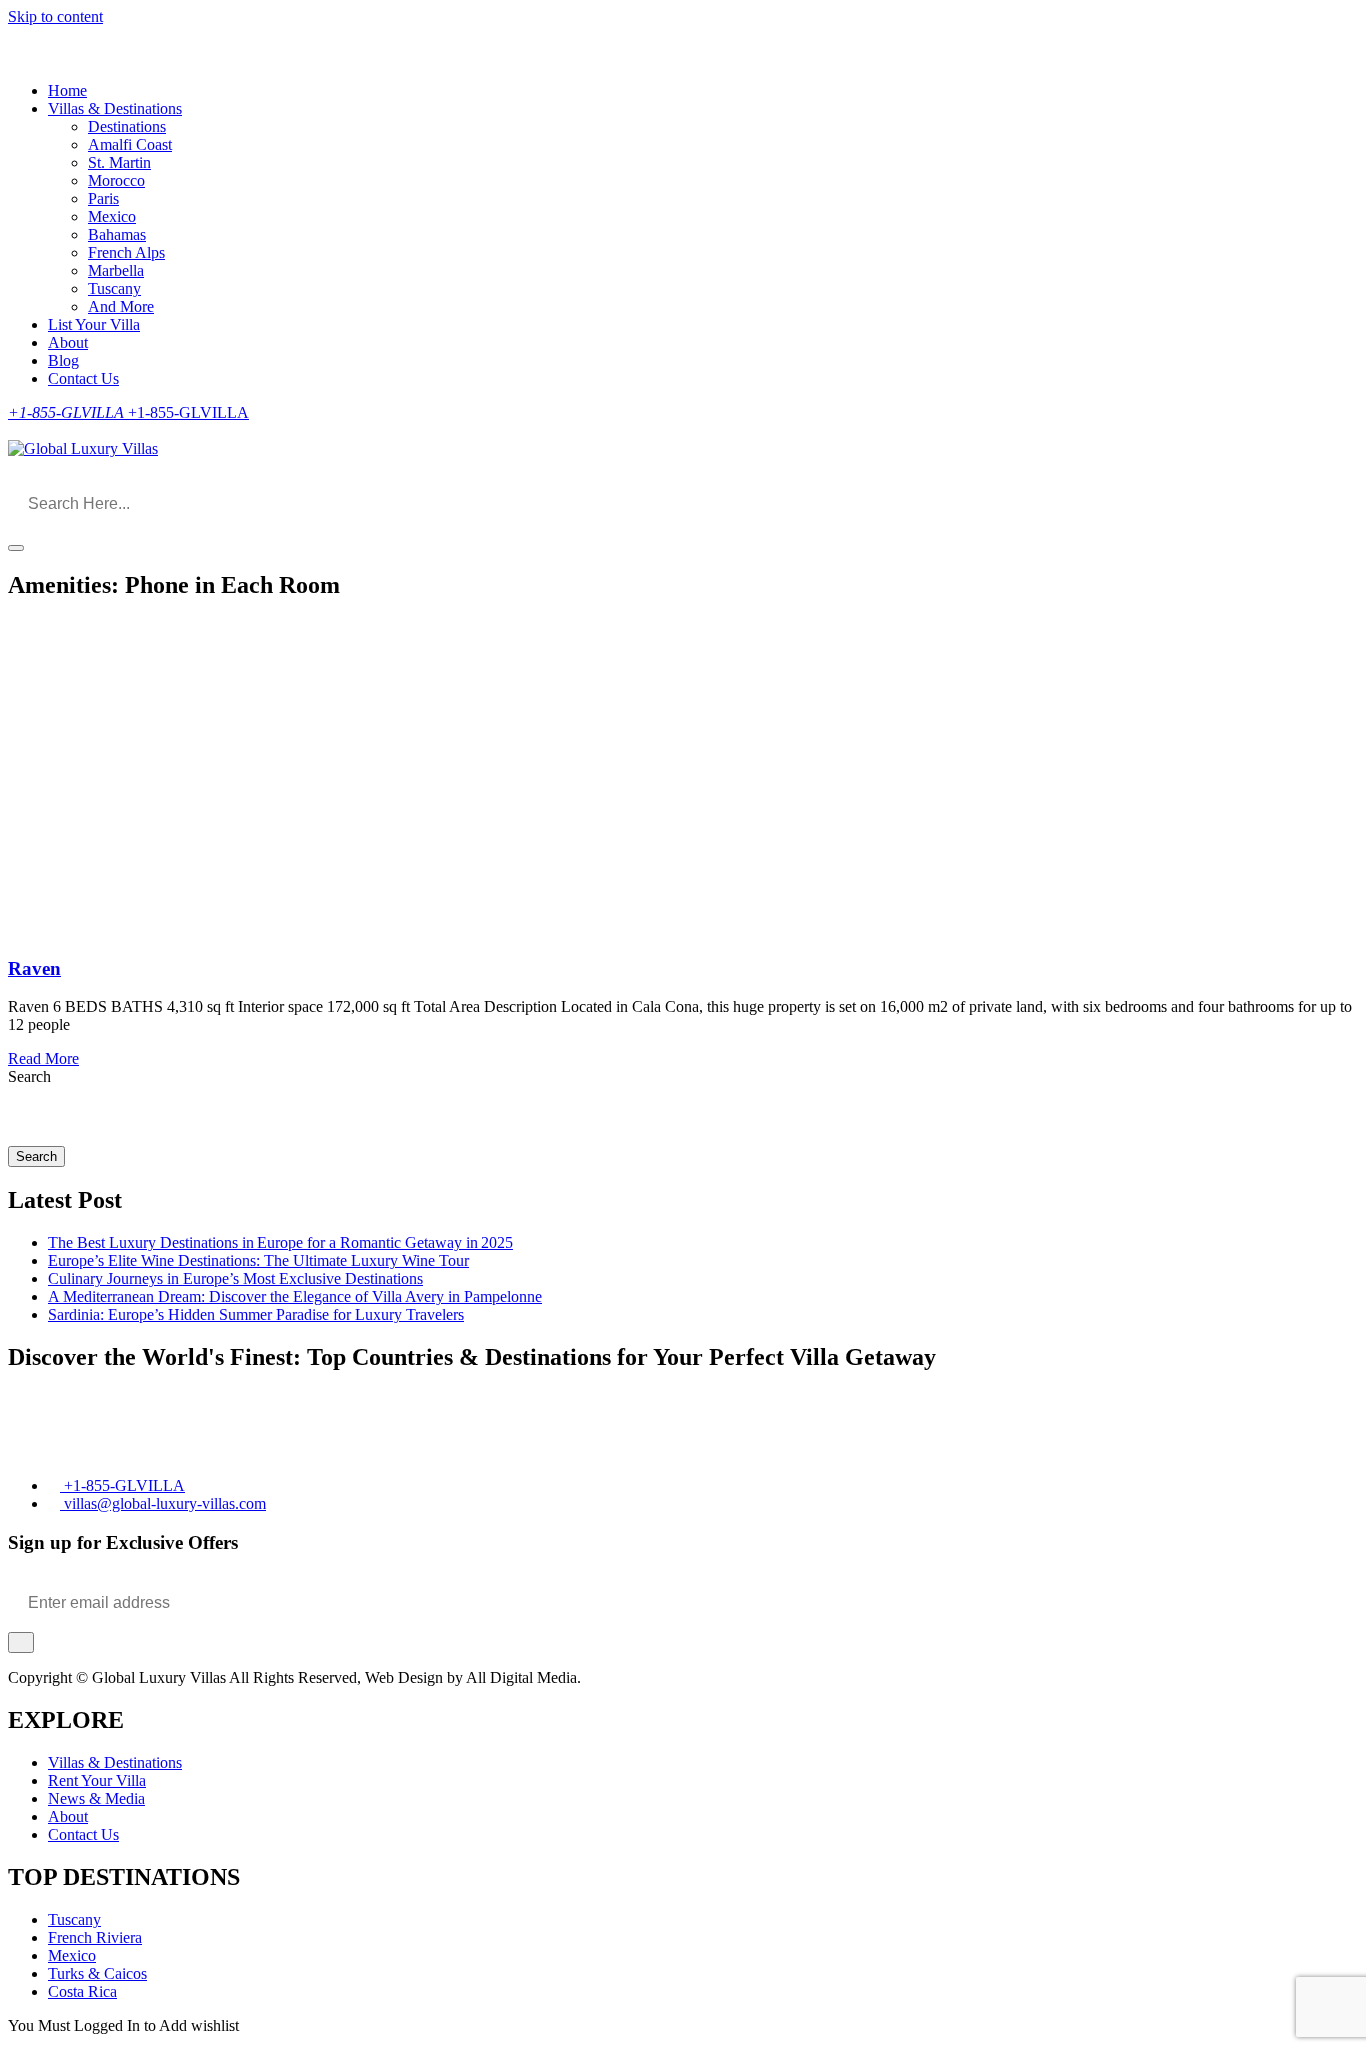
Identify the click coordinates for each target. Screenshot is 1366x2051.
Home (67, 90)
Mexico (112, 216)
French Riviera (95, 1937)
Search (29, 1076)
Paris (103, 198)
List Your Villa (94, 324)
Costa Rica (82, 1991)
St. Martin (119, 162)
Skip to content (55, 16)
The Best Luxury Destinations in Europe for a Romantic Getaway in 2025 (280, 1242)
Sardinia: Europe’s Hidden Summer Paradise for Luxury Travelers (256, 1314)
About (68, 342)
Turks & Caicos (97, 1973)
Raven (34, 968)
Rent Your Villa (97, 1780)
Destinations (127, 126)
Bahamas (117, 234)
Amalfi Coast (130, 144)
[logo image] (83, 448)
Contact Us (83, 378)
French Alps (126, 252)
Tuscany (114, 288)
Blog (63, 360)
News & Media (96, 1798)
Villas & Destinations (115, 108)
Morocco (116, 180)
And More (121, 306)
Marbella (116, 270)
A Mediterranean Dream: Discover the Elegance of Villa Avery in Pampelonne (295, 1296)
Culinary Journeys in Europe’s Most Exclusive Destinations (235, 1278)
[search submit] (16, 548)
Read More (43, 1058)
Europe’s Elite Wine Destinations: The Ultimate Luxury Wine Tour (258, 1260)
